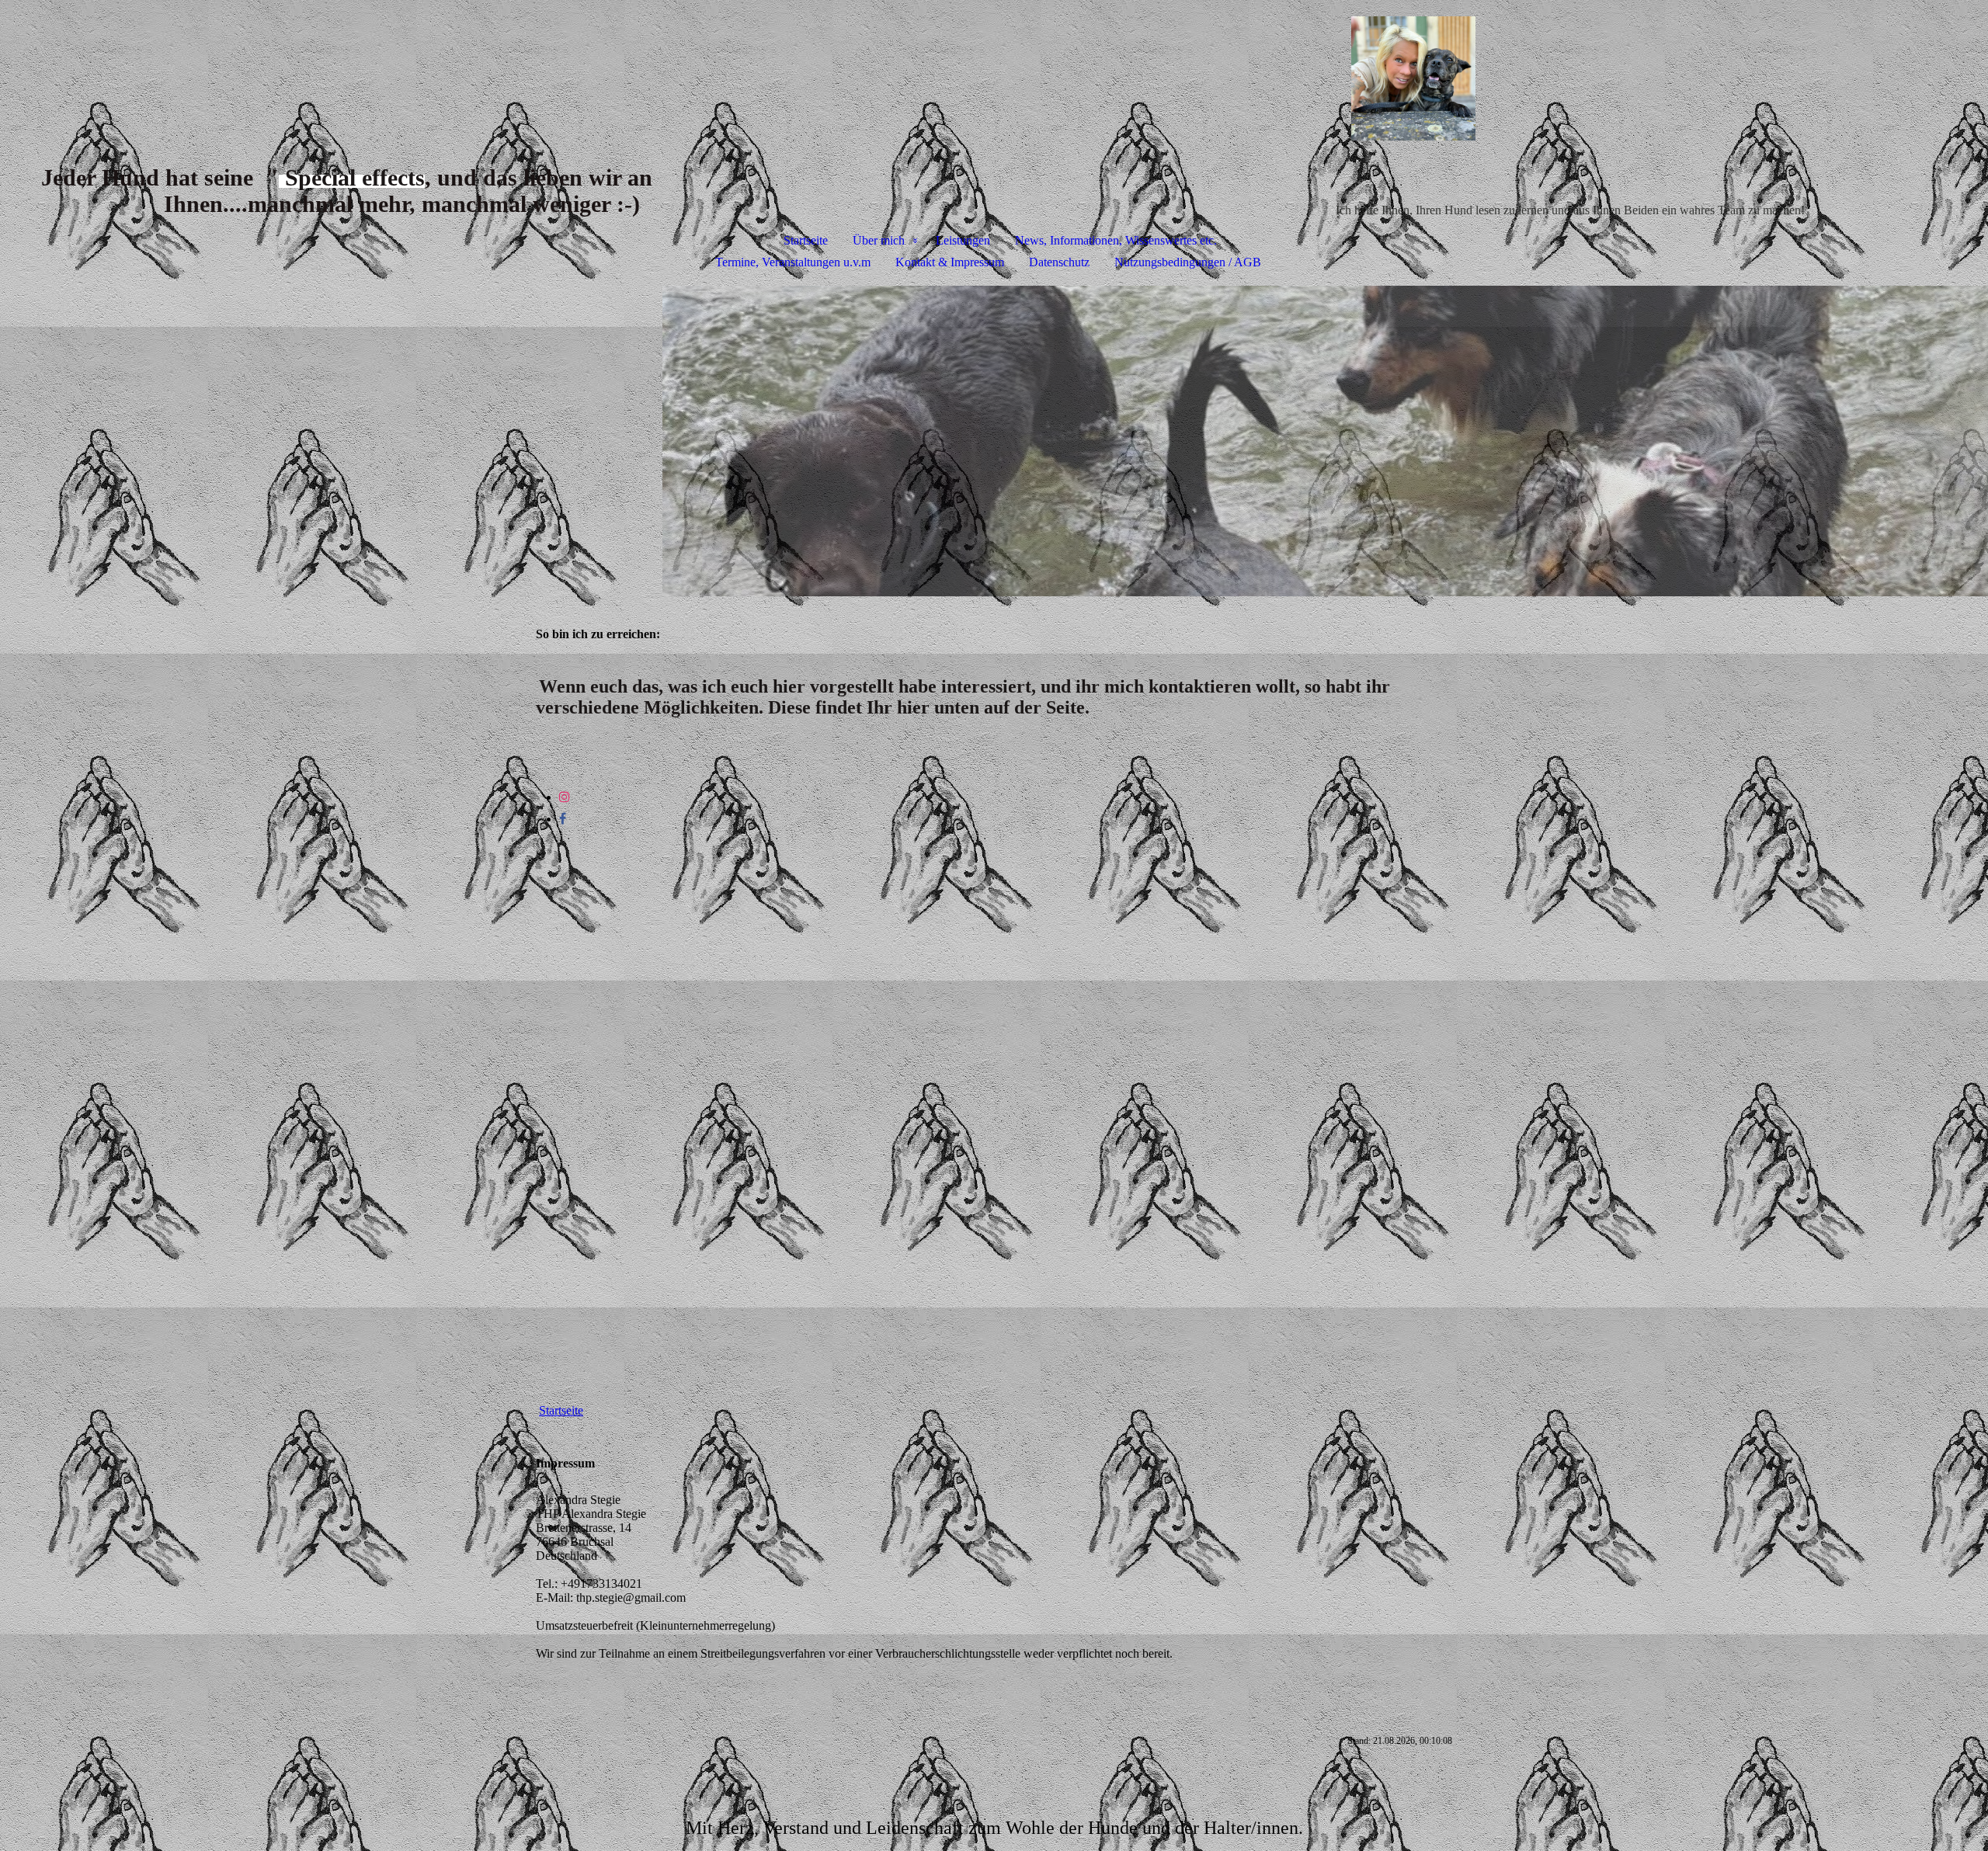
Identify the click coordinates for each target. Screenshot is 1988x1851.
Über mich (879, 240)
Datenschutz (1059, 262)
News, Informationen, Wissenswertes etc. (1116, 240)
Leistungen (963, 240)
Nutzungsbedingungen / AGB (1188, 262)
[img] (994, 82)
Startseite (806, 240)
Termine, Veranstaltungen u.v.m (793, 262)
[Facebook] (563, 819)
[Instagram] (565, 797)
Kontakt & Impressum (950, 262)
